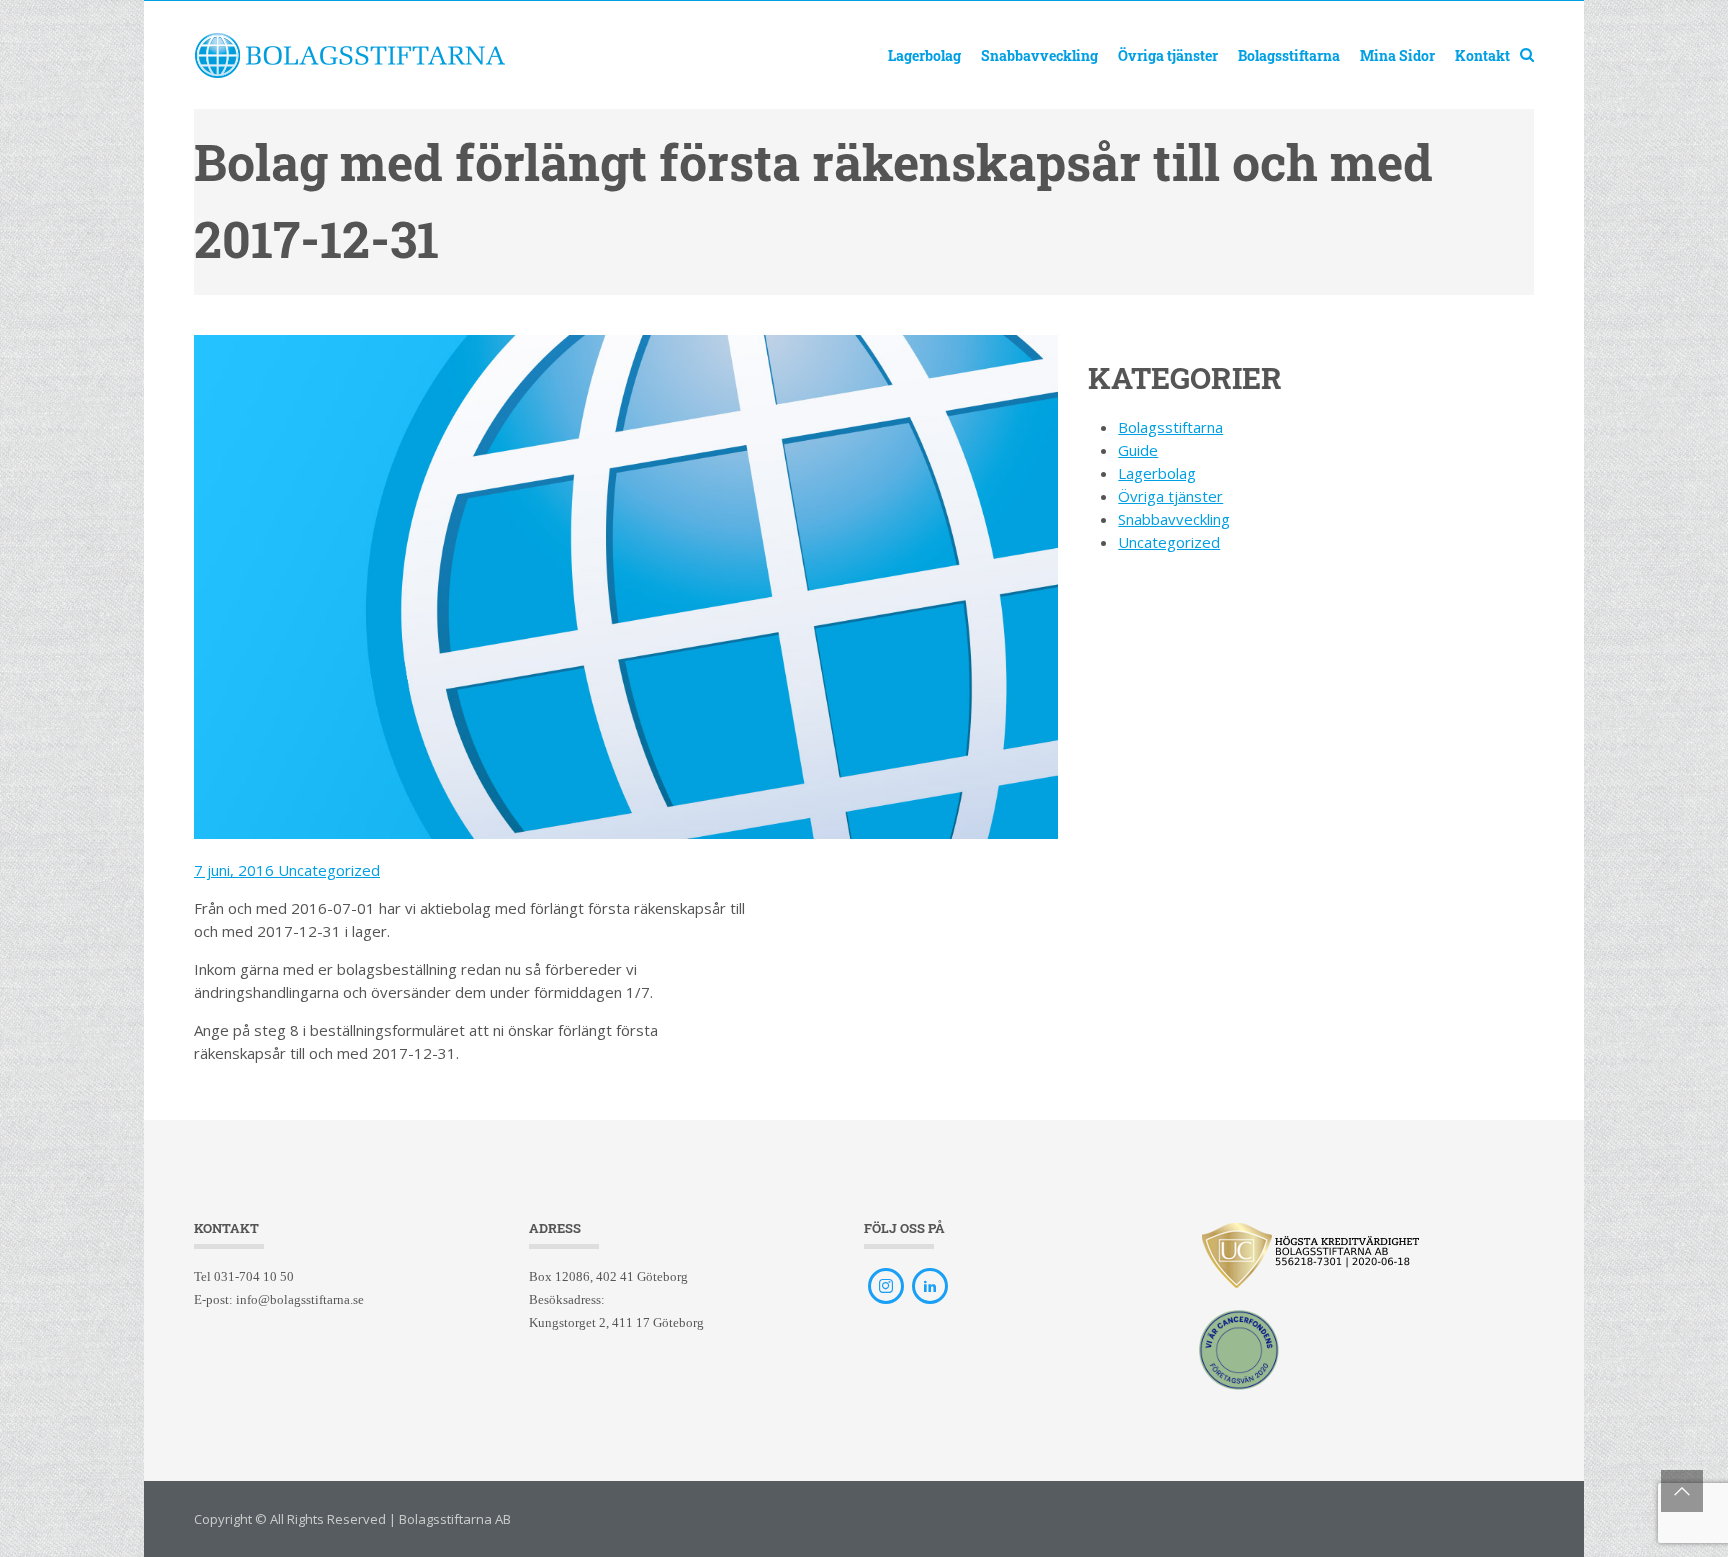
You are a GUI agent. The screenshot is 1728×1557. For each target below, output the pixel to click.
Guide (1138, 450)
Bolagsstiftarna (1289, 55)
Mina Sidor (1397, 55)
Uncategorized (329, 870)
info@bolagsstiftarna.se (300, 1299)
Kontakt (1482, 55)
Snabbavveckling (1039, 55)
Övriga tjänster (1168, 55)
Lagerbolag (924, 55)
